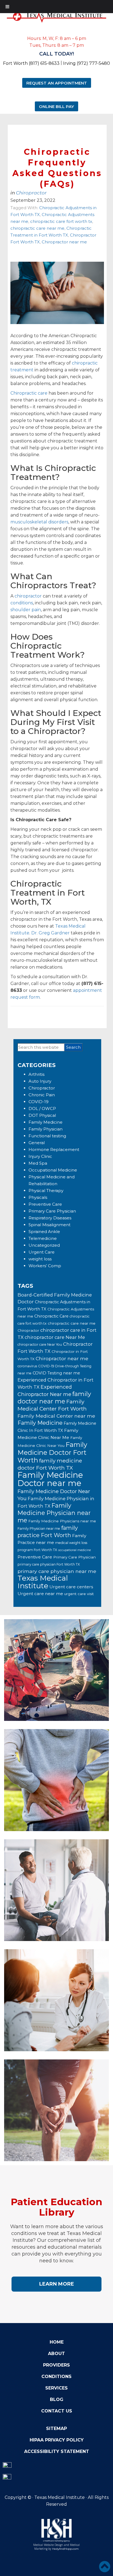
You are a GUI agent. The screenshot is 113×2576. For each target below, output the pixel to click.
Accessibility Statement (57, 2451)
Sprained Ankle (44, 1232)
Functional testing (47, 1136)
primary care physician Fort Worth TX (49, 1564)
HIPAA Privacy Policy (57, 2440)
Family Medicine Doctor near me (50, 1479)
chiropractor (28, 596)
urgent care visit (79, 1594)
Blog (57, 2399)
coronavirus (27, 1366)
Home (57, 2342)
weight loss (40, 1259)
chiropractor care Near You (40, 1344)
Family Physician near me (39, 1529)
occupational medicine (74, 1550)
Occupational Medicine (53, 1170)
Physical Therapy (46, 1191)
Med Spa (38, 1163)
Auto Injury (40, 1081)
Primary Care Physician (52, 1211)
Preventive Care (45, 1204)
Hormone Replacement (54, 1149)
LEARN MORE (57, 2284)
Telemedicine (43, 1238)
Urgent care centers (71, 1587)
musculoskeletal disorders (39, 522)
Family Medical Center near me (56, 1416)
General (37, 1143)
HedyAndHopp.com (65, 2549)
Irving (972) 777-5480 (87, 63)
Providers (56, 2365)
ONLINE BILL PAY (56, 106)
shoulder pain (26, 610)
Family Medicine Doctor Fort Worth (52, 1452)
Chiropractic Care (51, 1316)
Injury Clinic (40, 1156)
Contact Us (57, 2411)
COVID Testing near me (56, 1373)
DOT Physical (42, 1115)
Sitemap (56, 2428)
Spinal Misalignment (50, 1225)
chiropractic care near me (37, 228)
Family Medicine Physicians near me (62, 1521)
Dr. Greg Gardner (50, 933)
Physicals (38, 1197)
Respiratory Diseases (50, 1218)
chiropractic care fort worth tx (61, 221)
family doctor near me (54, 1398)
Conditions (56, 2377)
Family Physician (46, 1129)
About (56, 2354)
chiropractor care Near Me (55, 1337)
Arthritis (36, 1074)
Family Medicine (46, 1122)
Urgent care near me (40, 1594)
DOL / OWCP (42, 1108)
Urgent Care (42, 1252)
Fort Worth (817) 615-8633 (31, 63)
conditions (22, 603)
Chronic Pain (42, 1095)
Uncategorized (44, 1245)
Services (56, 2388)
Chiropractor (31, 193)
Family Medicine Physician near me (54, 1513)
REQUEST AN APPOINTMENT (57, 83)
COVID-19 (39, 1102)
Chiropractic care (29, 393)
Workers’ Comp (45, 1266)
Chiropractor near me (64, 242)
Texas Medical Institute (43, 1582)
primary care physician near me (57, 1571)
